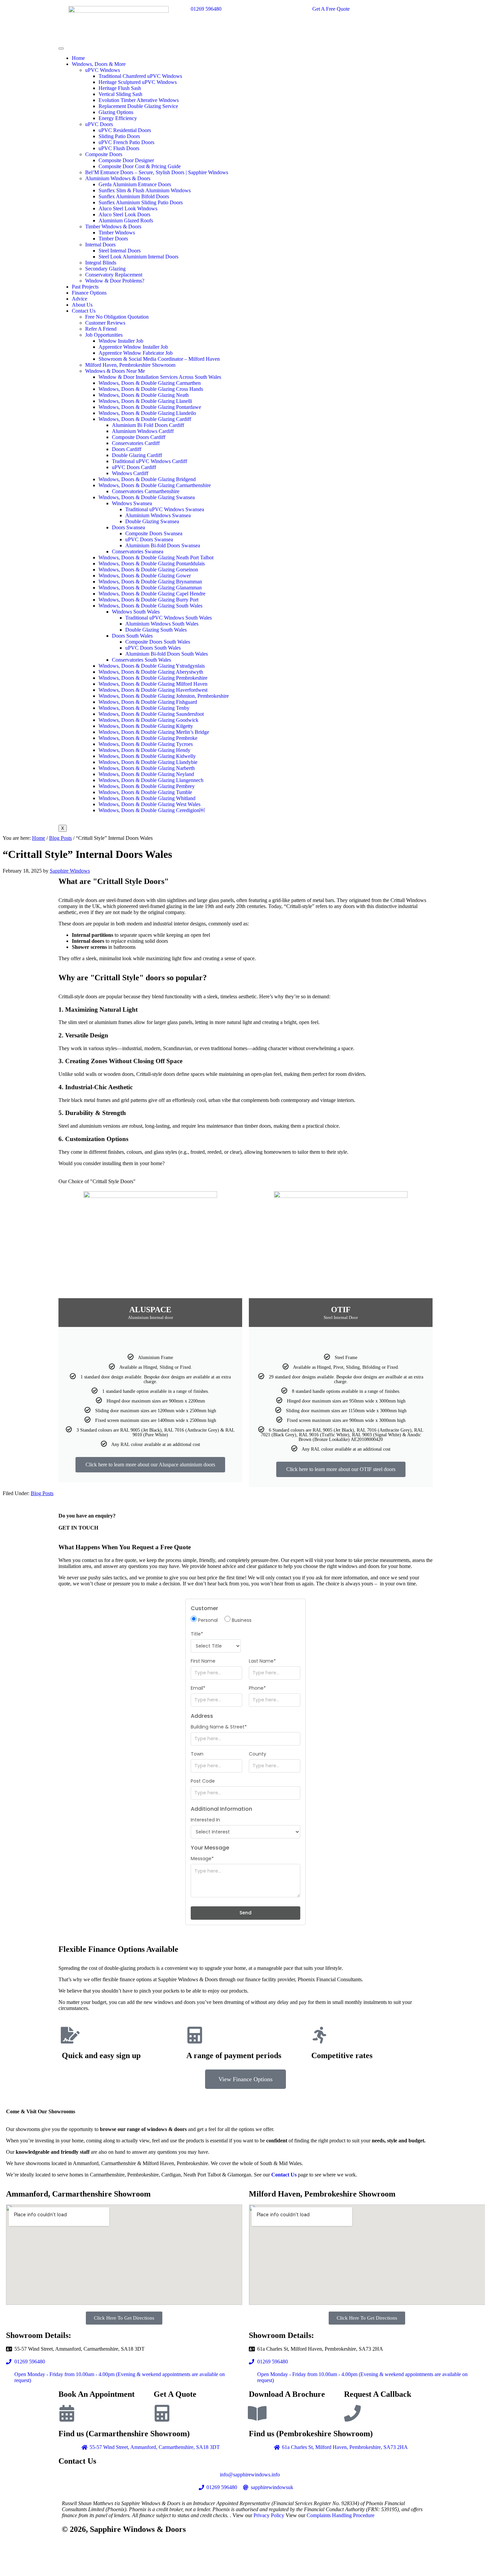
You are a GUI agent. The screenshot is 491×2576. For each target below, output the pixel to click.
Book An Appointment (97, 2394)
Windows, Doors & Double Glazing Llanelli (145, 401)
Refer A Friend (101, 329)
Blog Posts (42, 1493)
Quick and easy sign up (101, 2055)
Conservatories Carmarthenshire (146, 491)
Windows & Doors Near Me (115, 371)
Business (241, 1620)
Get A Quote (175, 2394)
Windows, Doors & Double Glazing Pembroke (148, 738)
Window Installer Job (121, 341)
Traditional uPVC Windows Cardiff (149, 461)
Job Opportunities (104, 335)
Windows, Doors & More (99, 64)
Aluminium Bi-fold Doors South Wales (167, 654)
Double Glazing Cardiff (137, 455)
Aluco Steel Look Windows (128, 208)
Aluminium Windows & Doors (118, 178)
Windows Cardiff (130, 473)
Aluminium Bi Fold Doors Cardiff (148, 425)
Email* (198, 1688)
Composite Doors (104, 154)
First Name (203, 1661)
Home (78, 58)
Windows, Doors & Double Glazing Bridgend (147, 479)
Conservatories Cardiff (136, 443)
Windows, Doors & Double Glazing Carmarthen (150, 383)
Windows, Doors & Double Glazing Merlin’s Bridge (154, 732)
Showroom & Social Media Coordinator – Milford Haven (159, 359)
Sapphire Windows (70, 871)
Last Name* (262, 1661)
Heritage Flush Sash (120, 88)
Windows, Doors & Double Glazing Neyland (146, 774)
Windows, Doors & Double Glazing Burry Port (148, 600)
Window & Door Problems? (115, 281)
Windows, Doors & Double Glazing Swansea (147, 497)
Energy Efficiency (118, 118)
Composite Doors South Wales (158, 642)
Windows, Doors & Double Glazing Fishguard (148, 702)
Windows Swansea (132, 503)
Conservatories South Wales (141, 660)
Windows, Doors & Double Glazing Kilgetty (146, 726)
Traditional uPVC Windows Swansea (165, 509)
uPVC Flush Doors (119, 148)
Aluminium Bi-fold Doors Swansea (163, 545)
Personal (207, 1620)
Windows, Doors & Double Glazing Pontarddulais (152, 564)
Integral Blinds (101, 263)
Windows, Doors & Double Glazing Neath (144, 395)
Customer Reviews (105, 323)
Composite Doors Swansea (154, 533)
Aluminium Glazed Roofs (126, 220)
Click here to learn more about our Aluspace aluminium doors (150, 1465)
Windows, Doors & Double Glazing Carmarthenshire (155, 485)
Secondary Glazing (105, 269)
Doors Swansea (128, 527)
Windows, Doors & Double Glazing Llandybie (148, 762)
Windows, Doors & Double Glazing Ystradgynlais (152, 666)
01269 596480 (206, 9)
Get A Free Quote (331, 9)
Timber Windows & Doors (113, 227)
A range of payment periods (234, 2055)
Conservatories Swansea (138, 551)
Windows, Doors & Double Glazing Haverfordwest (153, 690)
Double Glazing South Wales (156, 630)
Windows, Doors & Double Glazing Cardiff (145, 419)
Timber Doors (113, 239)
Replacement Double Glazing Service (138, 106)
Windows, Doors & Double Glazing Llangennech (151, 780)
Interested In (205, 1820)
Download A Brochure (287, 2394)
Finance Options (89, 293)
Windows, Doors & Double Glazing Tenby (144, 708)
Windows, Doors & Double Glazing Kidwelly (147, 756)
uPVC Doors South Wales (153, 648)
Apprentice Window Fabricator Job (136, 353)
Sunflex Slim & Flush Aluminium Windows (145, 190)
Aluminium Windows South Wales (162, 624)
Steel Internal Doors (120, 251)
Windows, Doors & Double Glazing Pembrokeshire (153, 678)
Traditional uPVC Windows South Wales (169, 618)
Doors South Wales (132, 636)
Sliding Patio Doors (119, 136)
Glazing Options (116, 112)
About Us (82, 305)
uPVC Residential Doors (125, 130)
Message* (202, 1859)
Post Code (203, 1781)
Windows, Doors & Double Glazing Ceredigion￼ (152, 810)
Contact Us (84, 311)
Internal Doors (100, 245)
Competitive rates (342, 2055)
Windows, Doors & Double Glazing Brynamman (150, 582)
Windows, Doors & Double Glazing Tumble (145, 792)
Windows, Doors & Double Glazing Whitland (147, 798)
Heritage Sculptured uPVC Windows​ (138, 82)
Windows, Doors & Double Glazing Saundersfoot (151, 714)
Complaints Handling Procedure (341, 2515)
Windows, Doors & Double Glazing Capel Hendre (152, 594)
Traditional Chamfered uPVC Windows (140, 76)
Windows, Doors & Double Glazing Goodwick (148, 720)
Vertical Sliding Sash (120, 94)
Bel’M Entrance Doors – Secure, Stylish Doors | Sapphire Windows (157, 172)
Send (246, 1913)
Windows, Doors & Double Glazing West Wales (149, 804)
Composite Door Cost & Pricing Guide (140, 166)
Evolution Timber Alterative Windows (139, 100)
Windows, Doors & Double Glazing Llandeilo (147, 413)
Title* (197, 1634)
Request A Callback (378, 2394)
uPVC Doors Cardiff (134, 467)
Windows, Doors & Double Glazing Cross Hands (151, 389)
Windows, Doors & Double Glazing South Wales (150, 606)
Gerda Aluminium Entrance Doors (135, 184)
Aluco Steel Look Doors (124, 214)
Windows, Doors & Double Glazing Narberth (147, 768)
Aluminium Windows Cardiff (143, 431)
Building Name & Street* (219, 1727)
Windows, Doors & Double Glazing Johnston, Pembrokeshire (164, 696)
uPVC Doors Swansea (149, 539)
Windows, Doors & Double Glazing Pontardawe (150, 407)
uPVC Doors (99, 124)
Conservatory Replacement (114, 275)
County (258, 1754)
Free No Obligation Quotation (117, 317)
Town (197, 1754)
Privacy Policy (269, 2515)
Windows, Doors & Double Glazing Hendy (144, 750)
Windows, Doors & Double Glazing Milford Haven (153, 684)
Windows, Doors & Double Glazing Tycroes (146, 744)
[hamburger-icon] (61, 48)
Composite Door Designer (126, 160)
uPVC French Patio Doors (126, 142)
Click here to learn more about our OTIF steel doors (341, 1469)
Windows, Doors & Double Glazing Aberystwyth (151, 672)
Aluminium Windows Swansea (158, 515)
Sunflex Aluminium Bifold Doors (134, 196)
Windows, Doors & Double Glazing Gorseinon (148, 570)
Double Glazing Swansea (152, 521)
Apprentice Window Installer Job (133, 347)
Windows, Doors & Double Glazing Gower (145, 576)
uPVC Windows (103, 70)
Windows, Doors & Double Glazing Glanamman (150, 588)
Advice (79, 299)
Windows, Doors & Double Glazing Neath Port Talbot (156, 557)
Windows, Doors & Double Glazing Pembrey (147, 786)
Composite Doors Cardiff (139, 437)
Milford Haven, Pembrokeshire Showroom (130, 365)
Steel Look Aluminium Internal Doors (138, 257)
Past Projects (85, 287)
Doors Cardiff (127, 449)
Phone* (257, 1688)
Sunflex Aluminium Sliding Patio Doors (141, 202)
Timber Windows (117, 233)
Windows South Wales (136, 612)
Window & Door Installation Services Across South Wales (160, 377)
